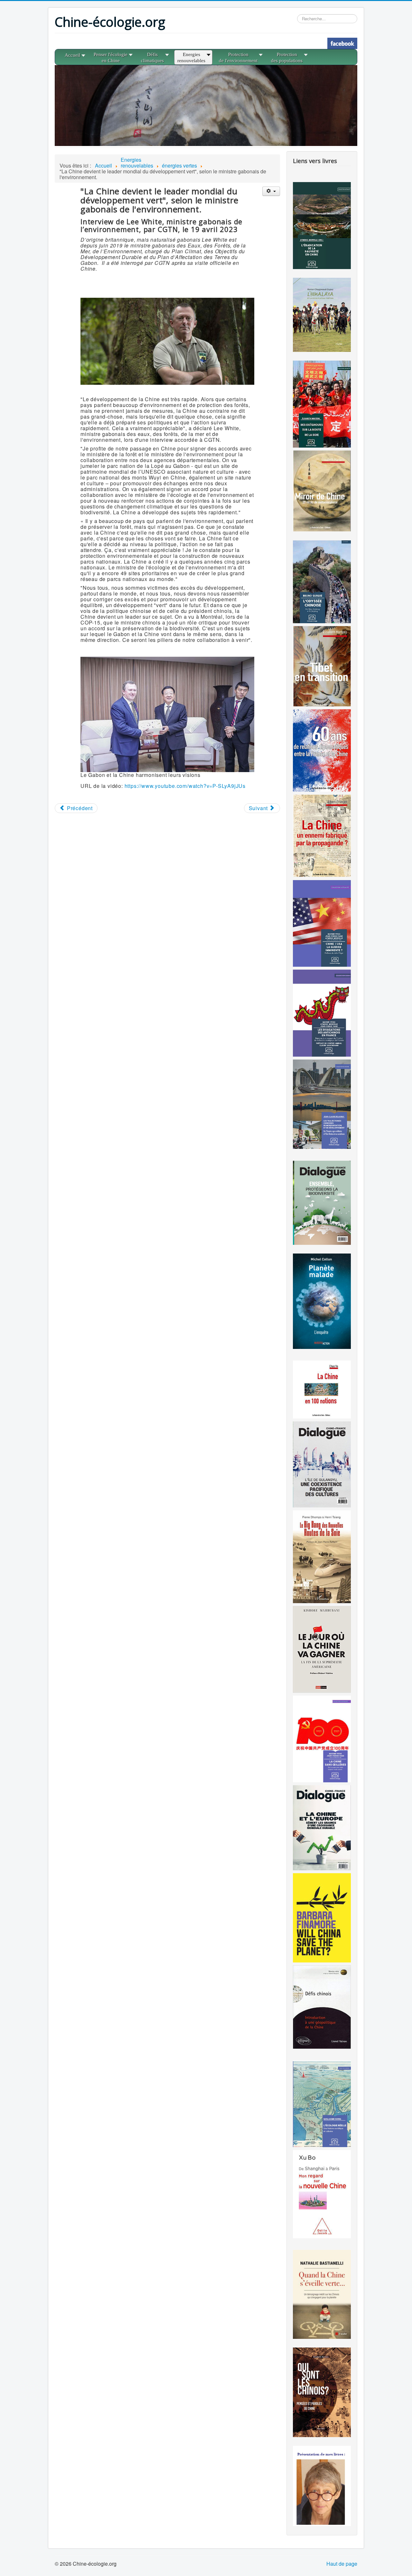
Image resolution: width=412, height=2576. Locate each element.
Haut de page (342, 2564)
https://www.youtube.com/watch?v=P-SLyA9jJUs (185, 786)
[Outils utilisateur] (271, 191)
